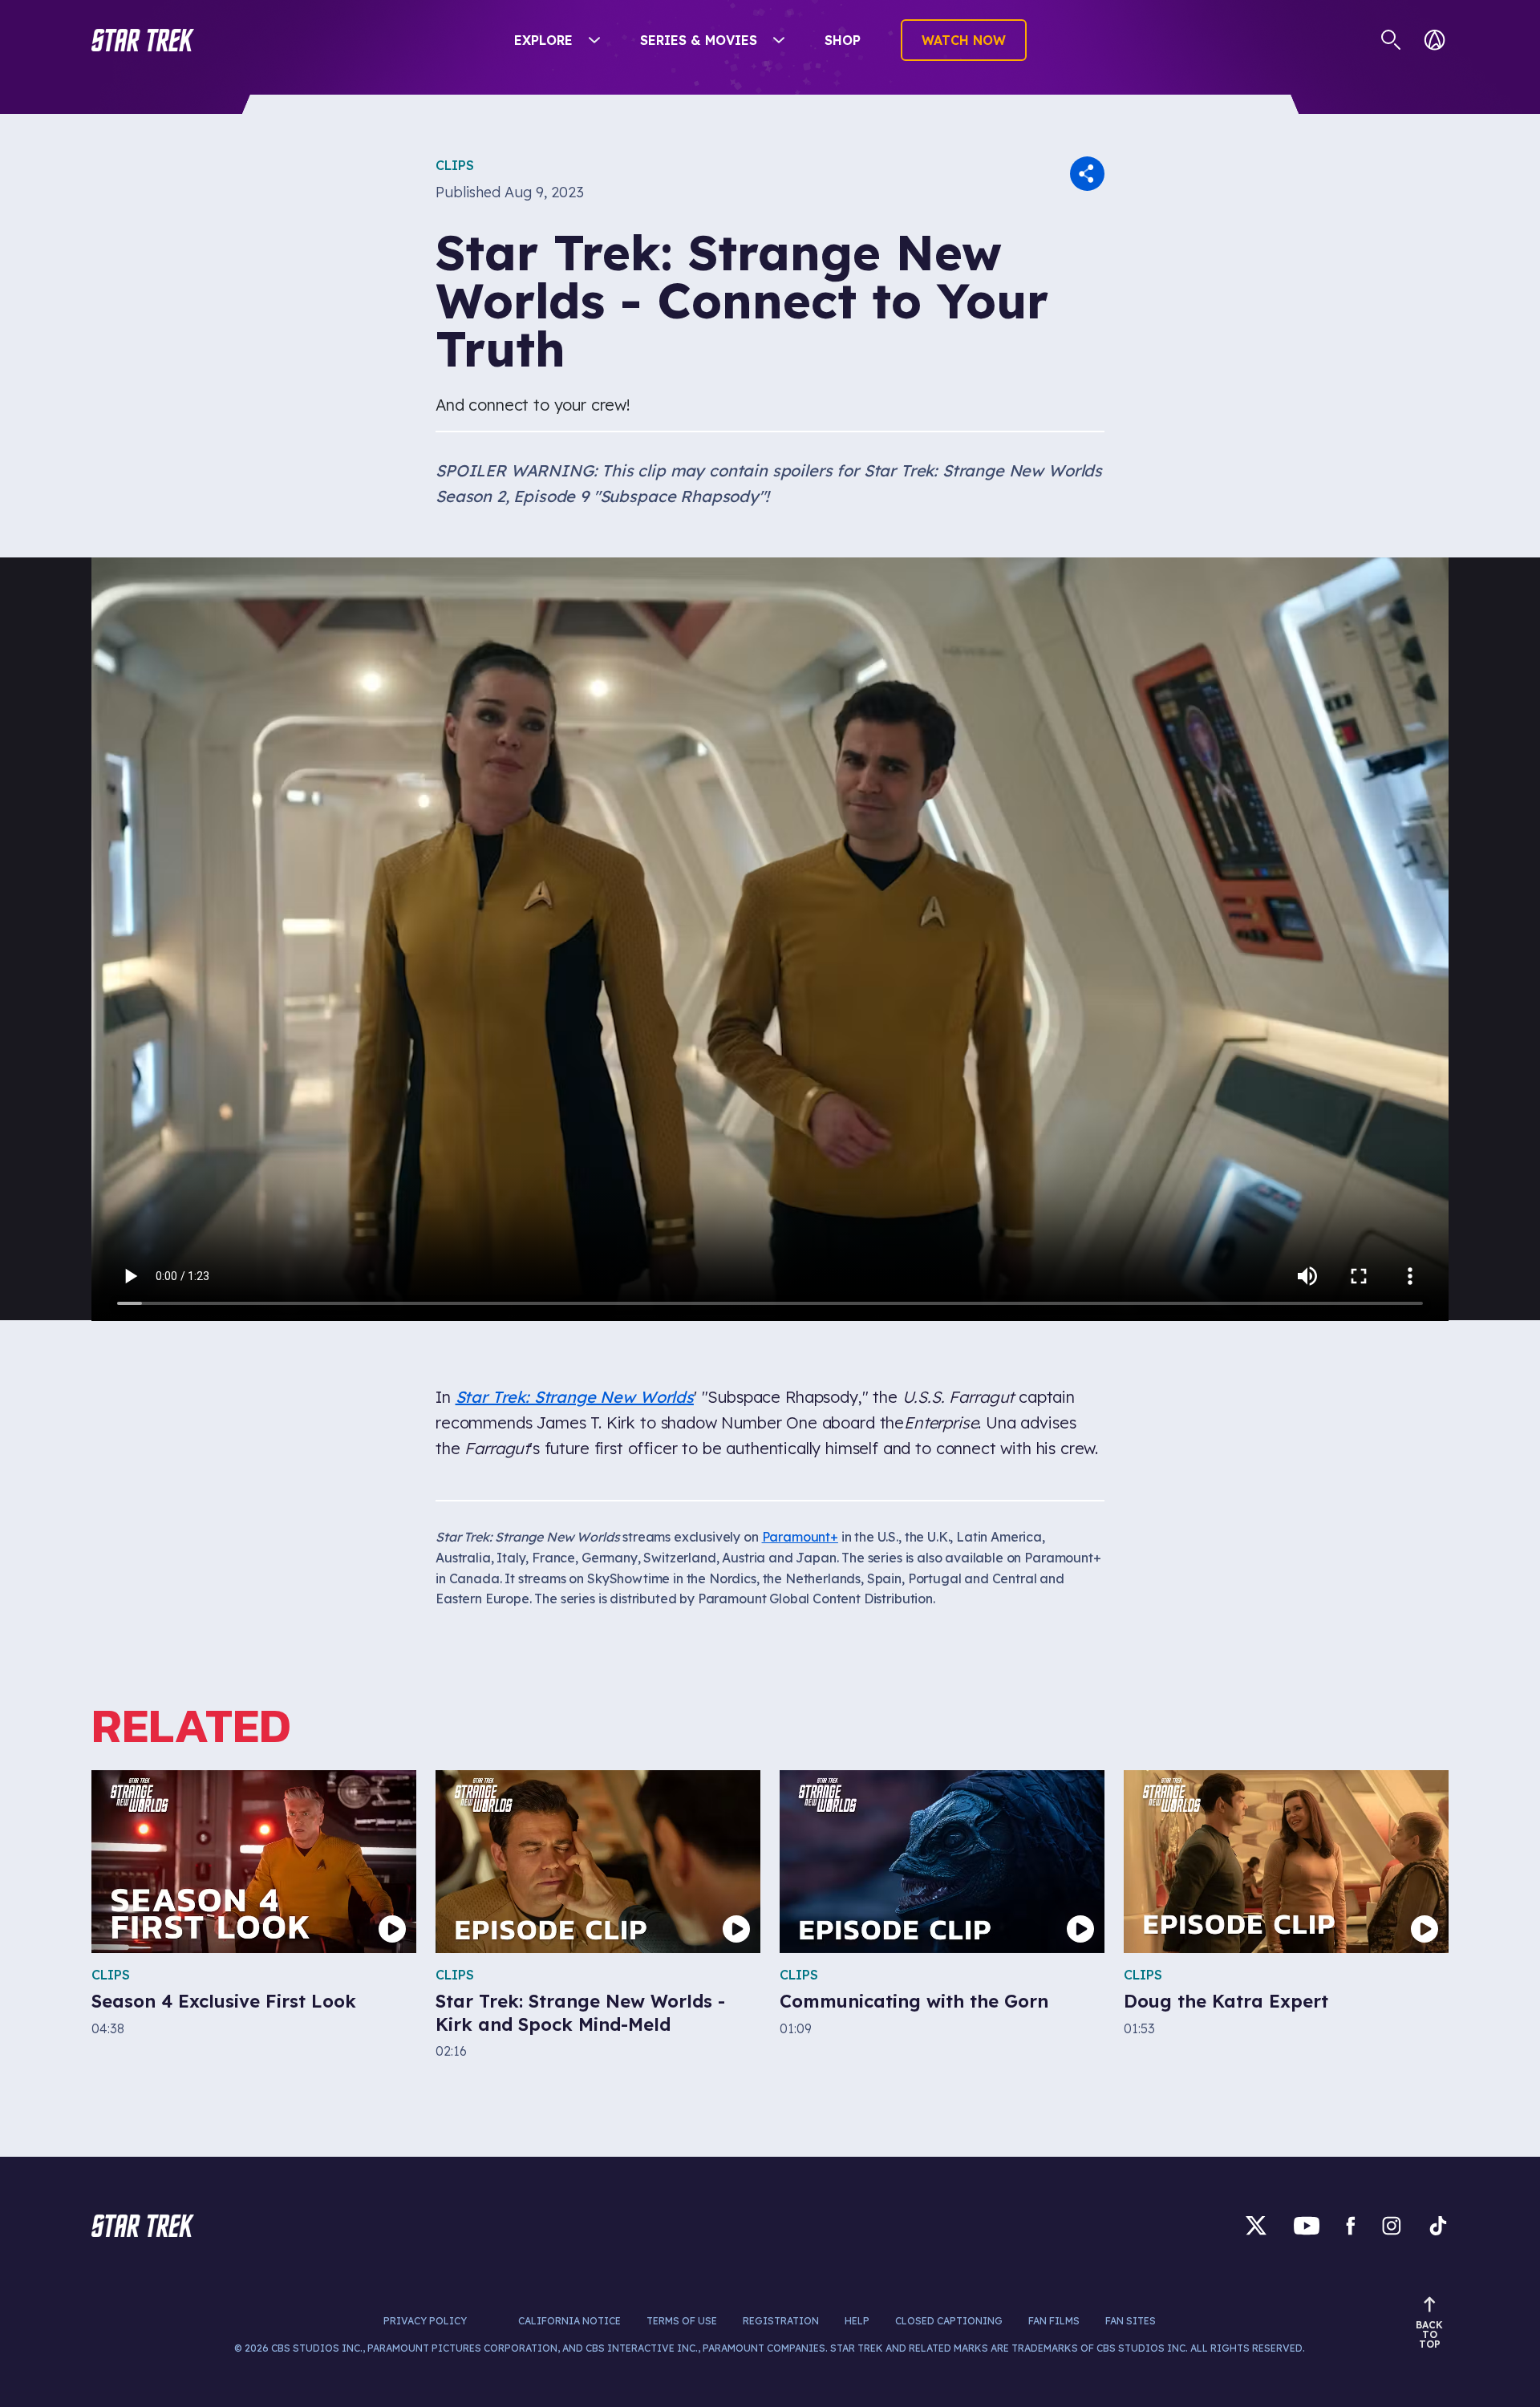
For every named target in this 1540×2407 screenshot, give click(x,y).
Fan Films (1054, 2321)
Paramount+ (800, 1537)
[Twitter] (1256, 2225)
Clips (455, 165)
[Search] (1391, 40)
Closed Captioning (949, 2321)
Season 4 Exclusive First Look (224, 2001)
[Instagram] (1392, 2225)
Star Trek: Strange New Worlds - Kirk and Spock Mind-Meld (580, 2013)
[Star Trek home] (143, 2226)
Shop (843, 40)
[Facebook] (1351, 2225)
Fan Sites (1131, 2321)
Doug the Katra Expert (1226, 2001)
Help (857, 2321)
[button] (143, 40)
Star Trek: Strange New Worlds (575, 1397)
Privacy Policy (425, 2321)
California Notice (569, 2321)
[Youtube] (1307, 2225)
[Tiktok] (1438, 2225)
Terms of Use (682, 2321)
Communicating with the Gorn (914, 2001)
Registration (781, 2321)
